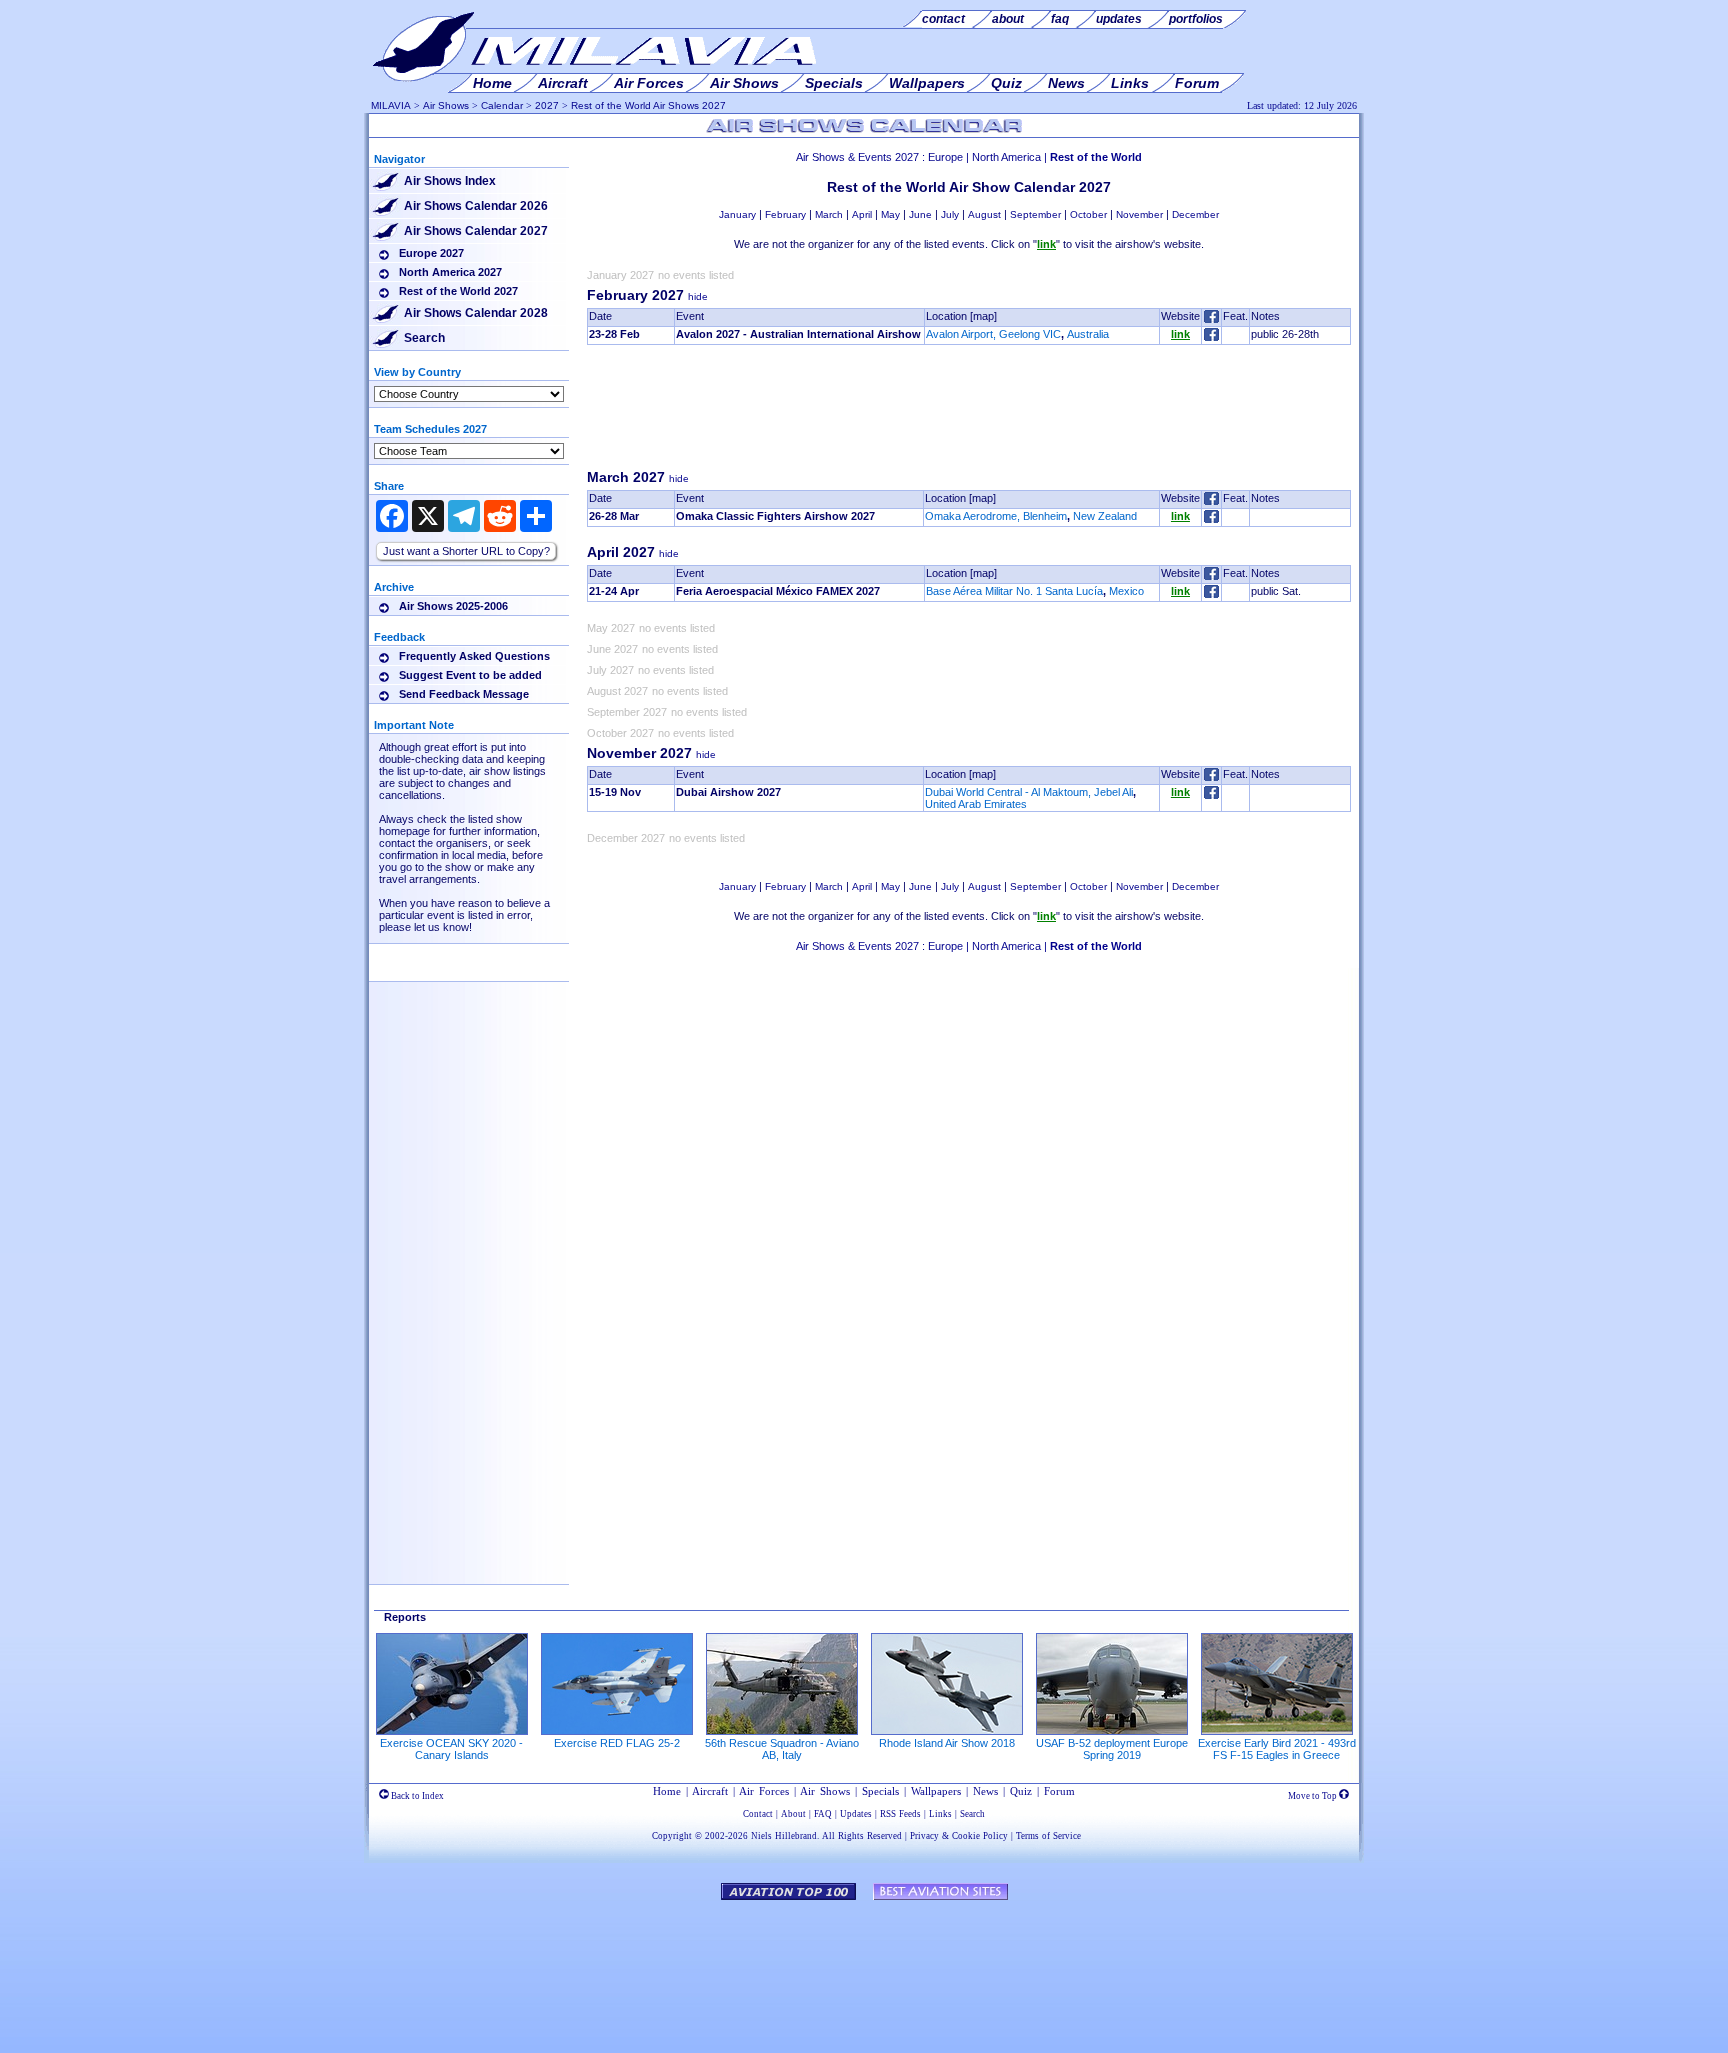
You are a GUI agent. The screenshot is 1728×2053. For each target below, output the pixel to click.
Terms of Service (1048, 1836)
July (950, 214)
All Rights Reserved (862, 1836)
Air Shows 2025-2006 (453, 606)
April (862, 214)
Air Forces (764, 1791)
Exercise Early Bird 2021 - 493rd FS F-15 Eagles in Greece (1277, 1749)
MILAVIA (391, 105)
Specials (880, 1791)
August (984, 214)
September (1035, 214)
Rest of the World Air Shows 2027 (648, 105)
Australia (1088, 334)
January (737, 214)
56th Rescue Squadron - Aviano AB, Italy (782, 1749)
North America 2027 (450, 272)
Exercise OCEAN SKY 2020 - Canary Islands (451, 1749)
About (793, 1814)
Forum (1059, 1791)
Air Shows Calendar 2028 (476, 313)
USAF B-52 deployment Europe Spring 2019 (1112, 1749)
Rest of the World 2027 (458, 291)
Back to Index (416, 1796)
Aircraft (710, 1791)
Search (424, 338)
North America (1006, 157)
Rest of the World (1096, 157)
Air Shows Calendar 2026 (476, 206)
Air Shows (446, 105)
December (1195, 214)
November (1139, 214)
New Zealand (1105, 516)
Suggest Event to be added (470, 675)
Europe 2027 (431, 253)
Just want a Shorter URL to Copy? (466, 551)
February (785, 214)
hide (698, 296)
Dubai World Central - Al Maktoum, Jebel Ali (1029, 792)
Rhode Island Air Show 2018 (947, 1743)
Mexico (1126, 591)
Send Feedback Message (464, 694)
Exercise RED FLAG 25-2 (617, 1743)
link (1180, 334)
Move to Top (1313, 1796)
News (985, 1791)
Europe (945, 157)
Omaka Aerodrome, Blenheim (996, 516)
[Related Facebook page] (1211, 337)
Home (667, 1791)
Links (940, 1814)
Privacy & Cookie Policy (959, 1836)
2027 (547, 105)
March (829, 214)
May (890, 214)
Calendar (502, 105)
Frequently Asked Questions (474, 656)
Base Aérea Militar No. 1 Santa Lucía (1014, 591)
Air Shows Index (450, 181)
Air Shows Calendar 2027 (476, 231)
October (1088, 214)
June (920, 214)
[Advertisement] (969, 412)
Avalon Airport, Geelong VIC (993, 334)
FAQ (823, 1814)
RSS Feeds (900, 1814)
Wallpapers (936, 1791)
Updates (856, 1814)
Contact (758, 1814)
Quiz (1021, 1791)
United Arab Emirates (976, 804)
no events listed (696, 275)
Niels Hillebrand (784, 1836)
